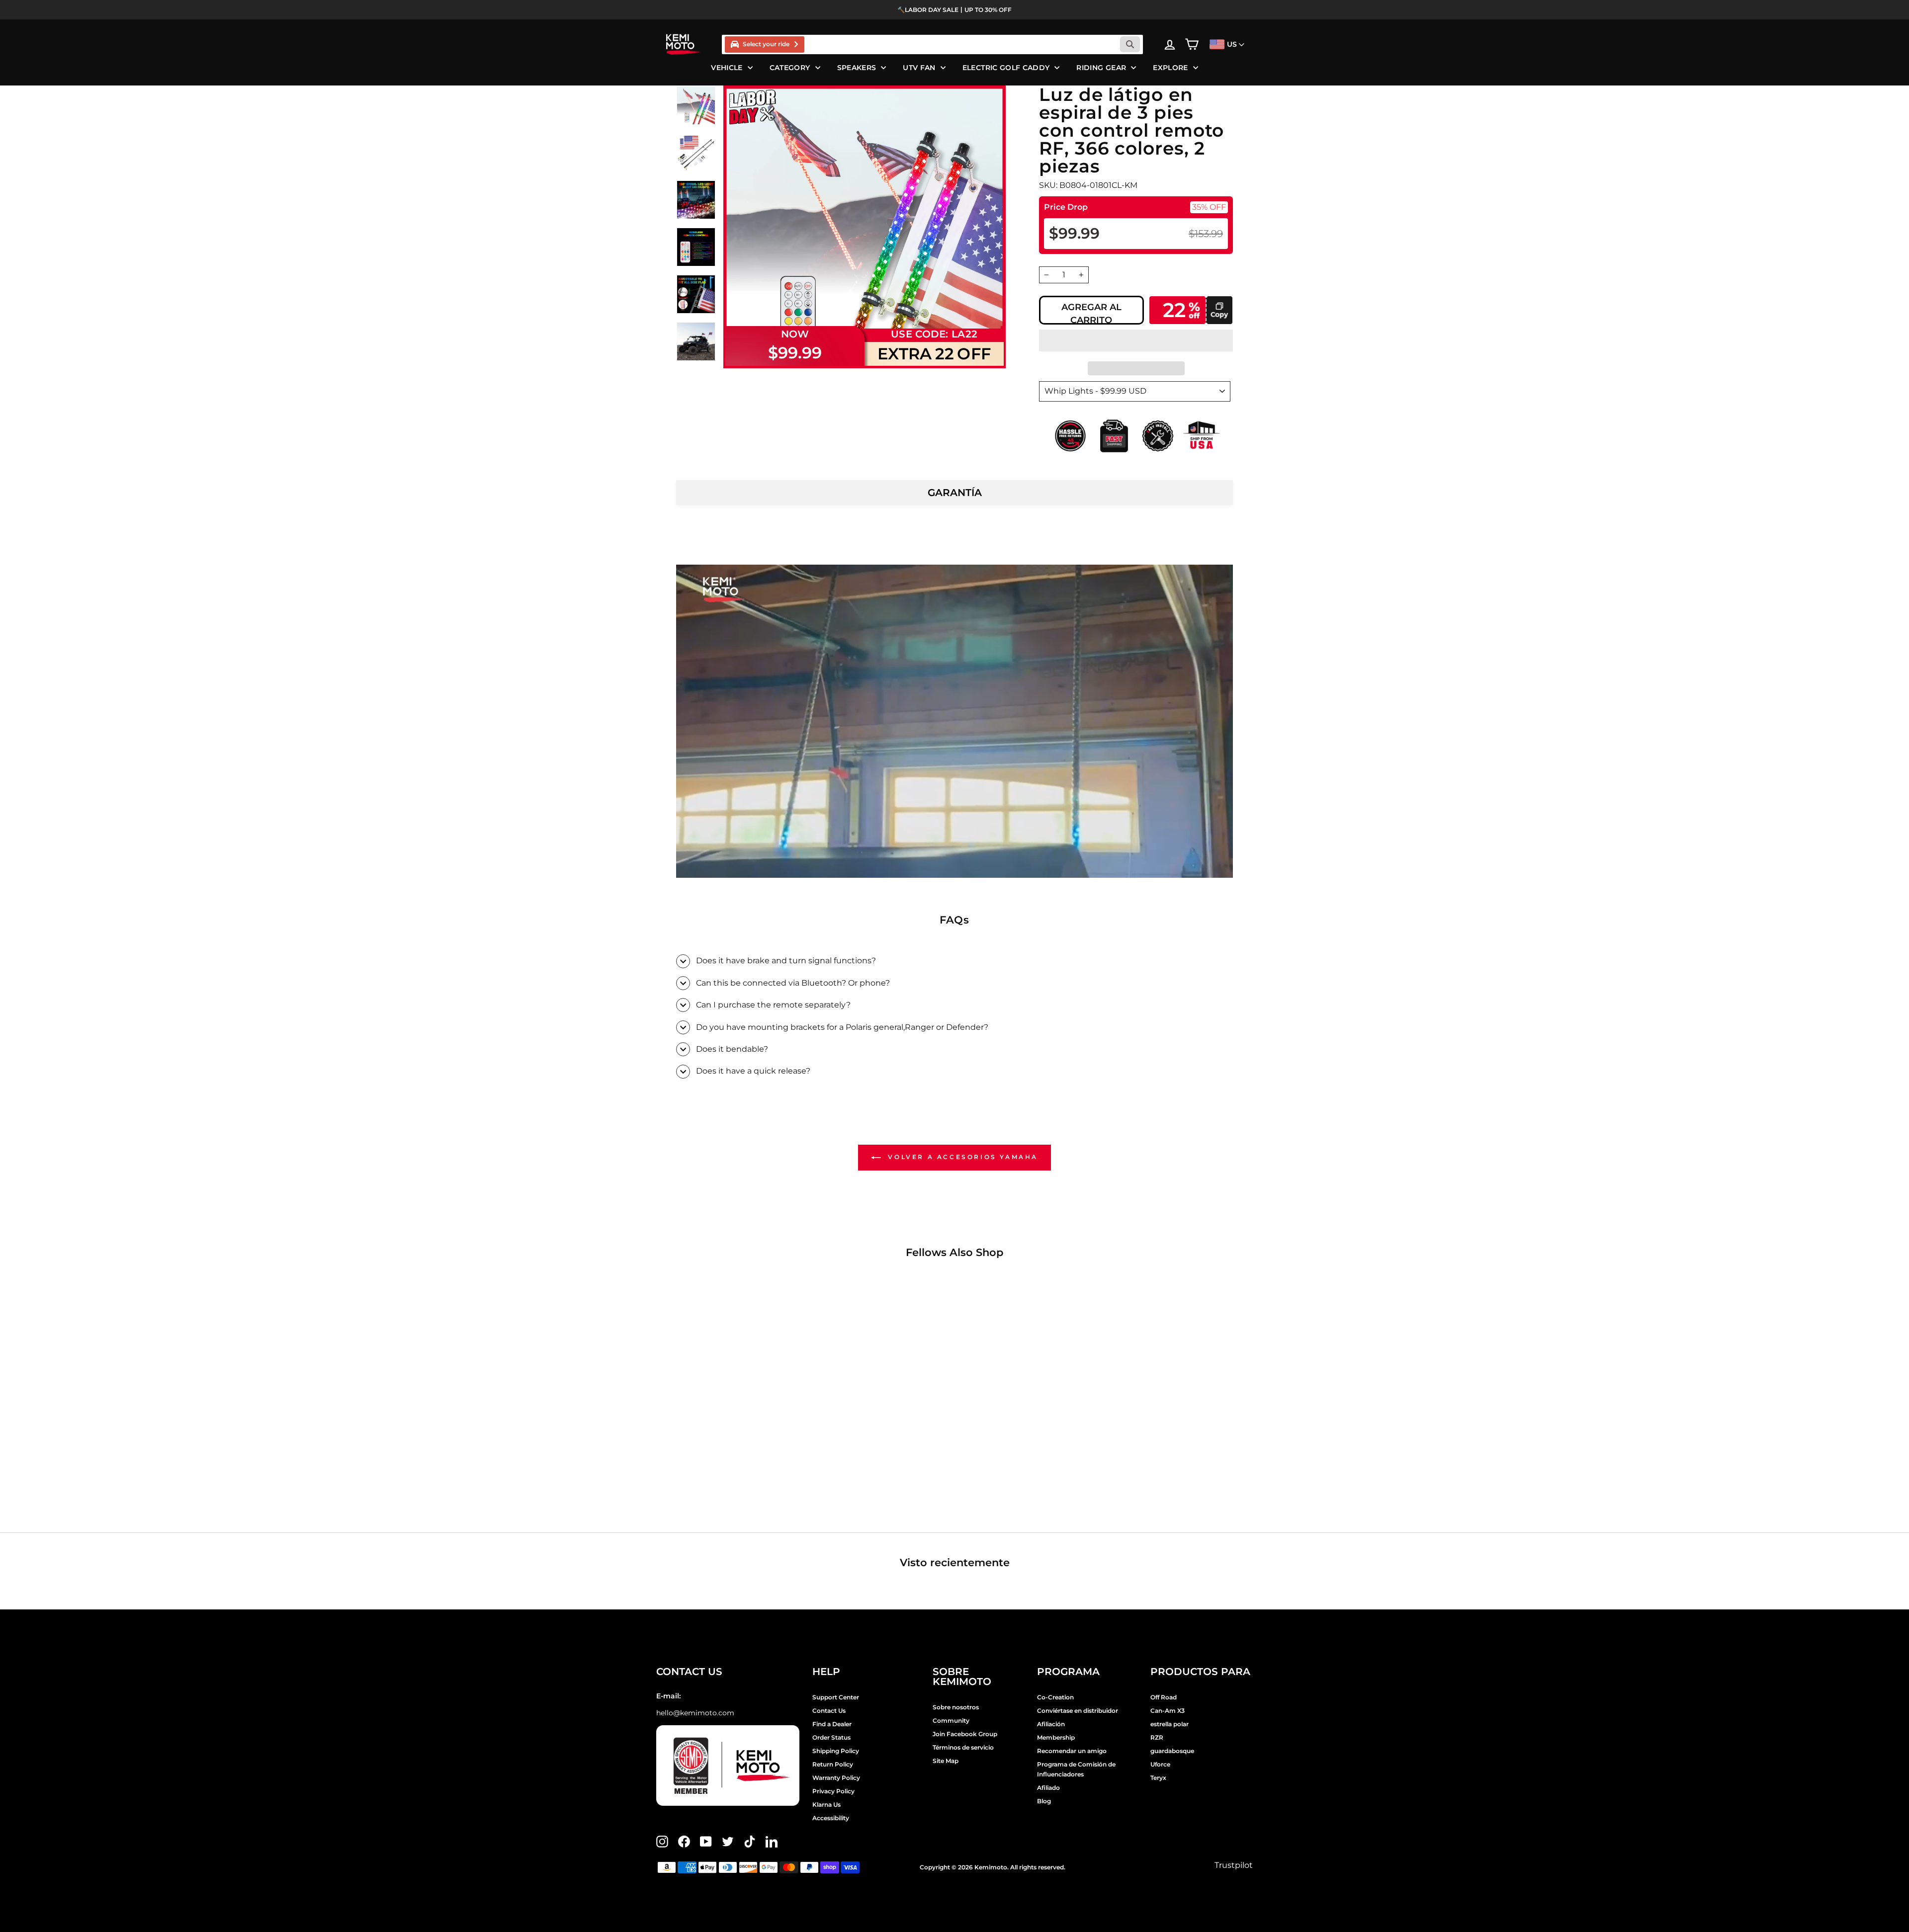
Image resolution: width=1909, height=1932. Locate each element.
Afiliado (1048, 1788)
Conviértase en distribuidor (1078, 1711)
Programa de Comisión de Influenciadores (1076, 1769)
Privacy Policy (833, 1791)
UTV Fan (919, 68)
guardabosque (1172, 1751)
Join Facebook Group (965, 1734)
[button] (1136, 340)
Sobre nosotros (956, 1707)
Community (951, 1721)
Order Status (831, 1737)
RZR (1157, 1737)
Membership (1056, 1737)
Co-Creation (1055, 1697)
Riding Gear (1101, 68)
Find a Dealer (832, 1724)
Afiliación (1051, 1724)
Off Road (1164, 1697)
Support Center (836, 1697)
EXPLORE (1170, 68)
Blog (1044, 1801)
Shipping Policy (836, 1751)
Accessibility (831, 1818)
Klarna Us (826, 1805)
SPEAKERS (857, 68)
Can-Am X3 (1168, 1711)
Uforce (1160, 1764)
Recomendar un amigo (1072, 1751)
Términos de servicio (963, 1747)
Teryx (1158, 1778)
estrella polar (1170, 1724)
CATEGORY (790, 68)
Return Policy (833, 1764)
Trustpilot (1234, 1865)
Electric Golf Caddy (1006, 68)
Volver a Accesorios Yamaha (961, 1157)
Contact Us (829, 1711)
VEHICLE (727, 68)
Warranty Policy (836, 1778)
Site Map (946, 1761)
